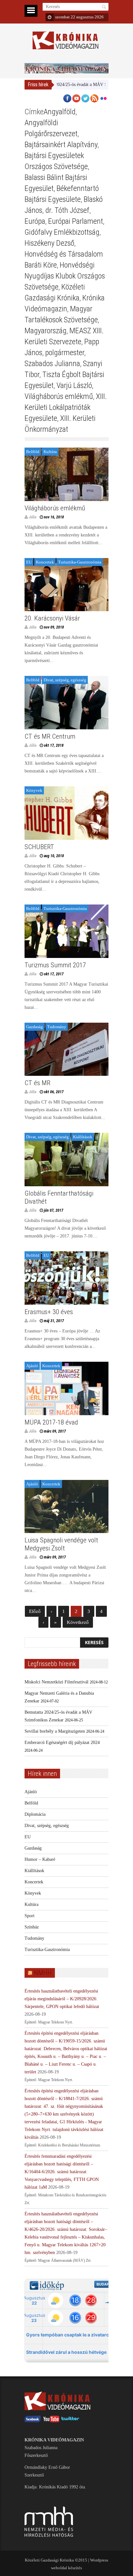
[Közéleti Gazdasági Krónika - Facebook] (33, 2421)
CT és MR (37, 1083)
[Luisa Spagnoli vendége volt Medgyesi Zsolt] (66, 1507)
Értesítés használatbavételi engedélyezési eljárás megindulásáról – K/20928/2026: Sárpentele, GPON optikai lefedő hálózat (62, 1999)
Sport (30, 1916)
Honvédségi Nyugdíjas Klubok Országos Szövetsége (65, 276)
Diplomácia (35, 1814)
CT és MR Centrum (50, 736)
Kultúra (50, 452)
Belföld (33, 452)
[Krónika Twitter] (70, 2421)
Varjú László (74, 385)
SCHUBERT (39, 847)
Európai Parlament (76, 221)
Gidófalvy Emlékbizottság (62, 232)
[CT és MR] (66, 1049)
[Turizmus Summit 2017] (66, 931)
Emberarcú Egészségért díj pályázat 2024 (62, 1743)
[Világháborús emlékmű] (66, 474)
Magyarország (46, 331)
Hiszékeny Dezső (49, 243)
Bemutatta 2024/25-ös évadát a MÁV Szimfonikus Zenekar (59, 85)
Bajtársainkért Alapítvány (61, 145)
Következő (78, 1622)
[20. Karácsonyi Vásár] (66, 585)
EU (29, 562)
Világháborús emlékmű (59, 396)
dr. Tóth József (67, 210)
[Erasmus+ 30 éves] (66, 1278)
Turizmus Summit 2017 (55, 965)
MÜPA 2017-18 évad (51, 1422)
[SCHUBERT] (66, 813)
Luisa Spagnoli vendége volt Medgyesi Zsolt (61, 1544)
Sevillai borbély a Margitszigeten (55, 1731)
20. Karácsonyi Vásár (52, 618)
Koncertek (45, 562)
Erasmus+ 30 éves (49, 1312)
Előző (35, 1611)
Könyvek (34, 790)
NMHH (43, 1973)
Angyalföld (60, 112)
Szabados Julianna (52, 364)
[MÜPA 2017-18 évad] (66, 1388)
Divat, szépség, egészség (65, 680)
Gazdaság (35, 1027)
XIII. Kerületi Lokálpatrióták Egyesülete (66, 407)
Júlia (33, 517)
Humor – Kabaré (40, 1859)
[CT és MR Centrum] (66, 703)
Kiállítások (83, 1137)
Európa (35, 221)
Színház (32, 1927)
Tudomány (57, 1027)
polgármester (65, 353)
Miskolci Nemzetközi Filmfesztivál (56, 1682)
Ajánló (32, 1366)
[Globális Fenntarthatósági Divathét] (66, 1160)
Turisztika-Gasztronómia (80, 562)
